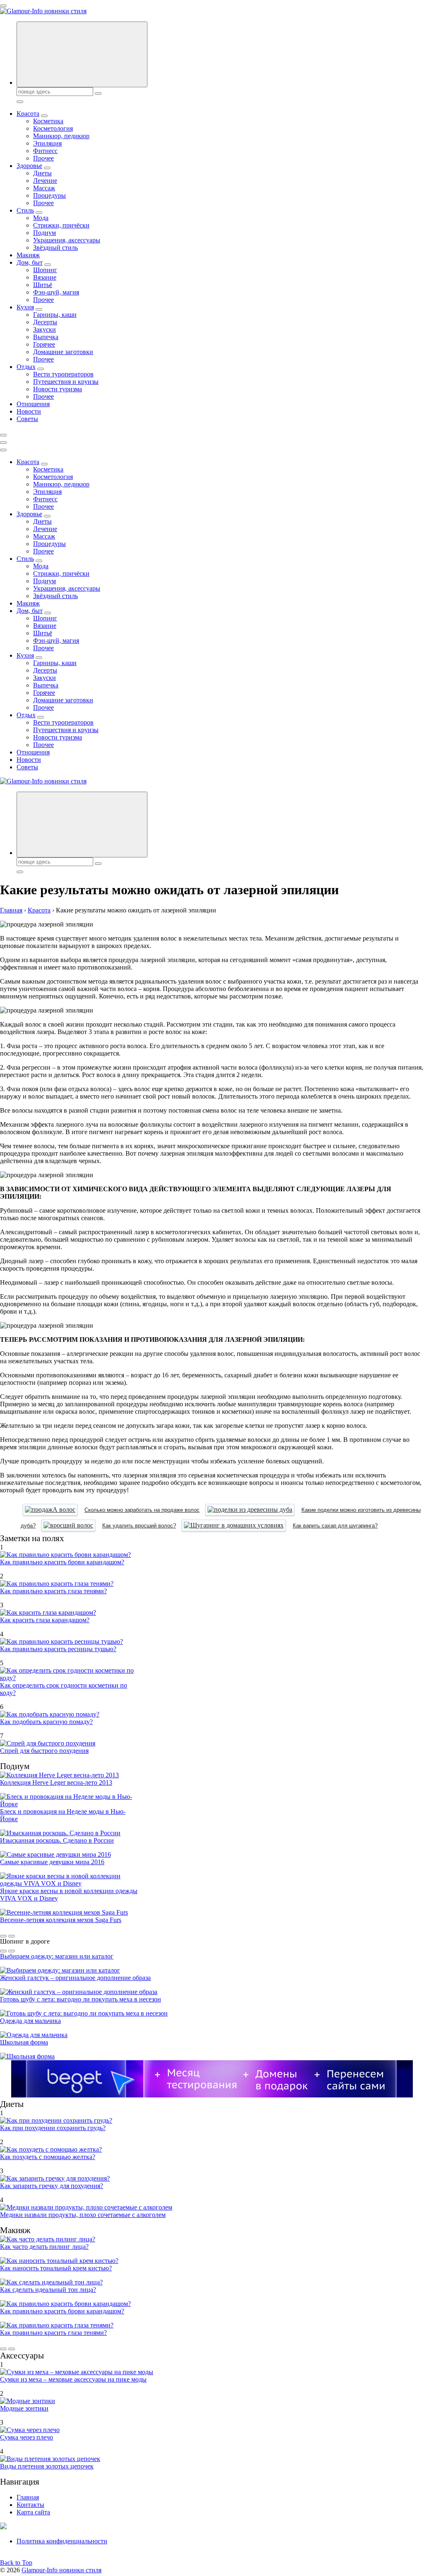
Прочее (43, 158)
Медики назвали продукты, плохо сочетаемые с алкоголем (83, 2215)
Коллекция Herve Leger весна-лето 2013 (56, 1782)
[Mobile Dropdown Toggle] (44, 116)
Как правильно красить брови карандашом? (62, 1562)
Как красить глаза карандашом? (45, 1620)
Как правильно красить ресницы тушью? (58, 1649)
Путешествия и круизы (66, 382)
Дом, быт (30, 262)
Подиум (45, 233)
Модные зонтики (24, 2408)
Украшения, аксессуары (67, 240)
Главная (28, 2497)
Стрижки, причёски (61, 225)
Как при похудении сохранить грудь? (53, 2128)
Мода (41, 218)
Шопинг (45, 270)
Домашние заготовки (63, 352)
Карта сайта (33, 2512)
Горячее (44, 344)
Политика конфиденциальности (62, 2541)
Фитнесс (45, 151)
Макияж (28, 255)
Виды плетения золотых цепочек (47, 2466)
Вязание (45, 277)
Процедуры (49, 195)
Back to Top (16, 2563)
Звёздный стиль (55, 248)
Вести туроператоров (63, 374)
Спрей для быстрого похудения (44, 1751)
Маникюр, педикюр (61, 136)
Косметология (53, 128)
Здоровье (29, 166)
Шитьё (43, 285)
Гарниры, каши (55, 315)
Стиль (25, 210)
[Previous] (3, 1936)
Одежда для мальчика (30, 2021)
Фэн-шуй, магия (56, 292)
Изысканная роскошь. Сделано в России (57, 1840)
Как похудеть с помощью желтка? (48, 2157)
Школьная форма (24, 2042)
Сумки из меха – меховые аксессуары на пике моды (73, 2379)
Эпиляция (47, 143)
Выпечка (46, 337)
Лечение (45, 181)
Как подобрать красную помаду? (46, 1722)
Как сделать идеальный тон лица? (48, 2290)
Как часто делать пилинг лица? (44, 2247)
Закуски (45, 329)
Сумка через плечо (26, 2437)
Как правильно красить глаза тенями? (53, 1591)
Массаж (44, 188)
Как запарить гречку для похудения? (52, 2186)
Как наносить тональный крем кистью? (56, 2268)
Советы (27, 419)
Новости (29, 411)
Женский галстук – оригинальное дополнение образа (75, 1978)
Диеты (42, 173)
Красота (28, 114)
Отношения (33, 404)
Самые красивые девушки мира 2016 (52, 1862)
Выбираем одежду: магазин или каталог (57, 1956)
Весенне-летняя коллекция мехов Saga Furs (61, 1920)
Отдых (26, 367)
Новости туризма (58, 389)
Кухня (25, 307)
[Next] (12, 1936)
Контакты (30, 2505)
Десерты (45, 322)
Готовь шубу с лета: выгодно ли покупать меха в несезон (81, 1999)
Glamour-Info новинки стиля (61, 2570)
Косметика (48, 121)
